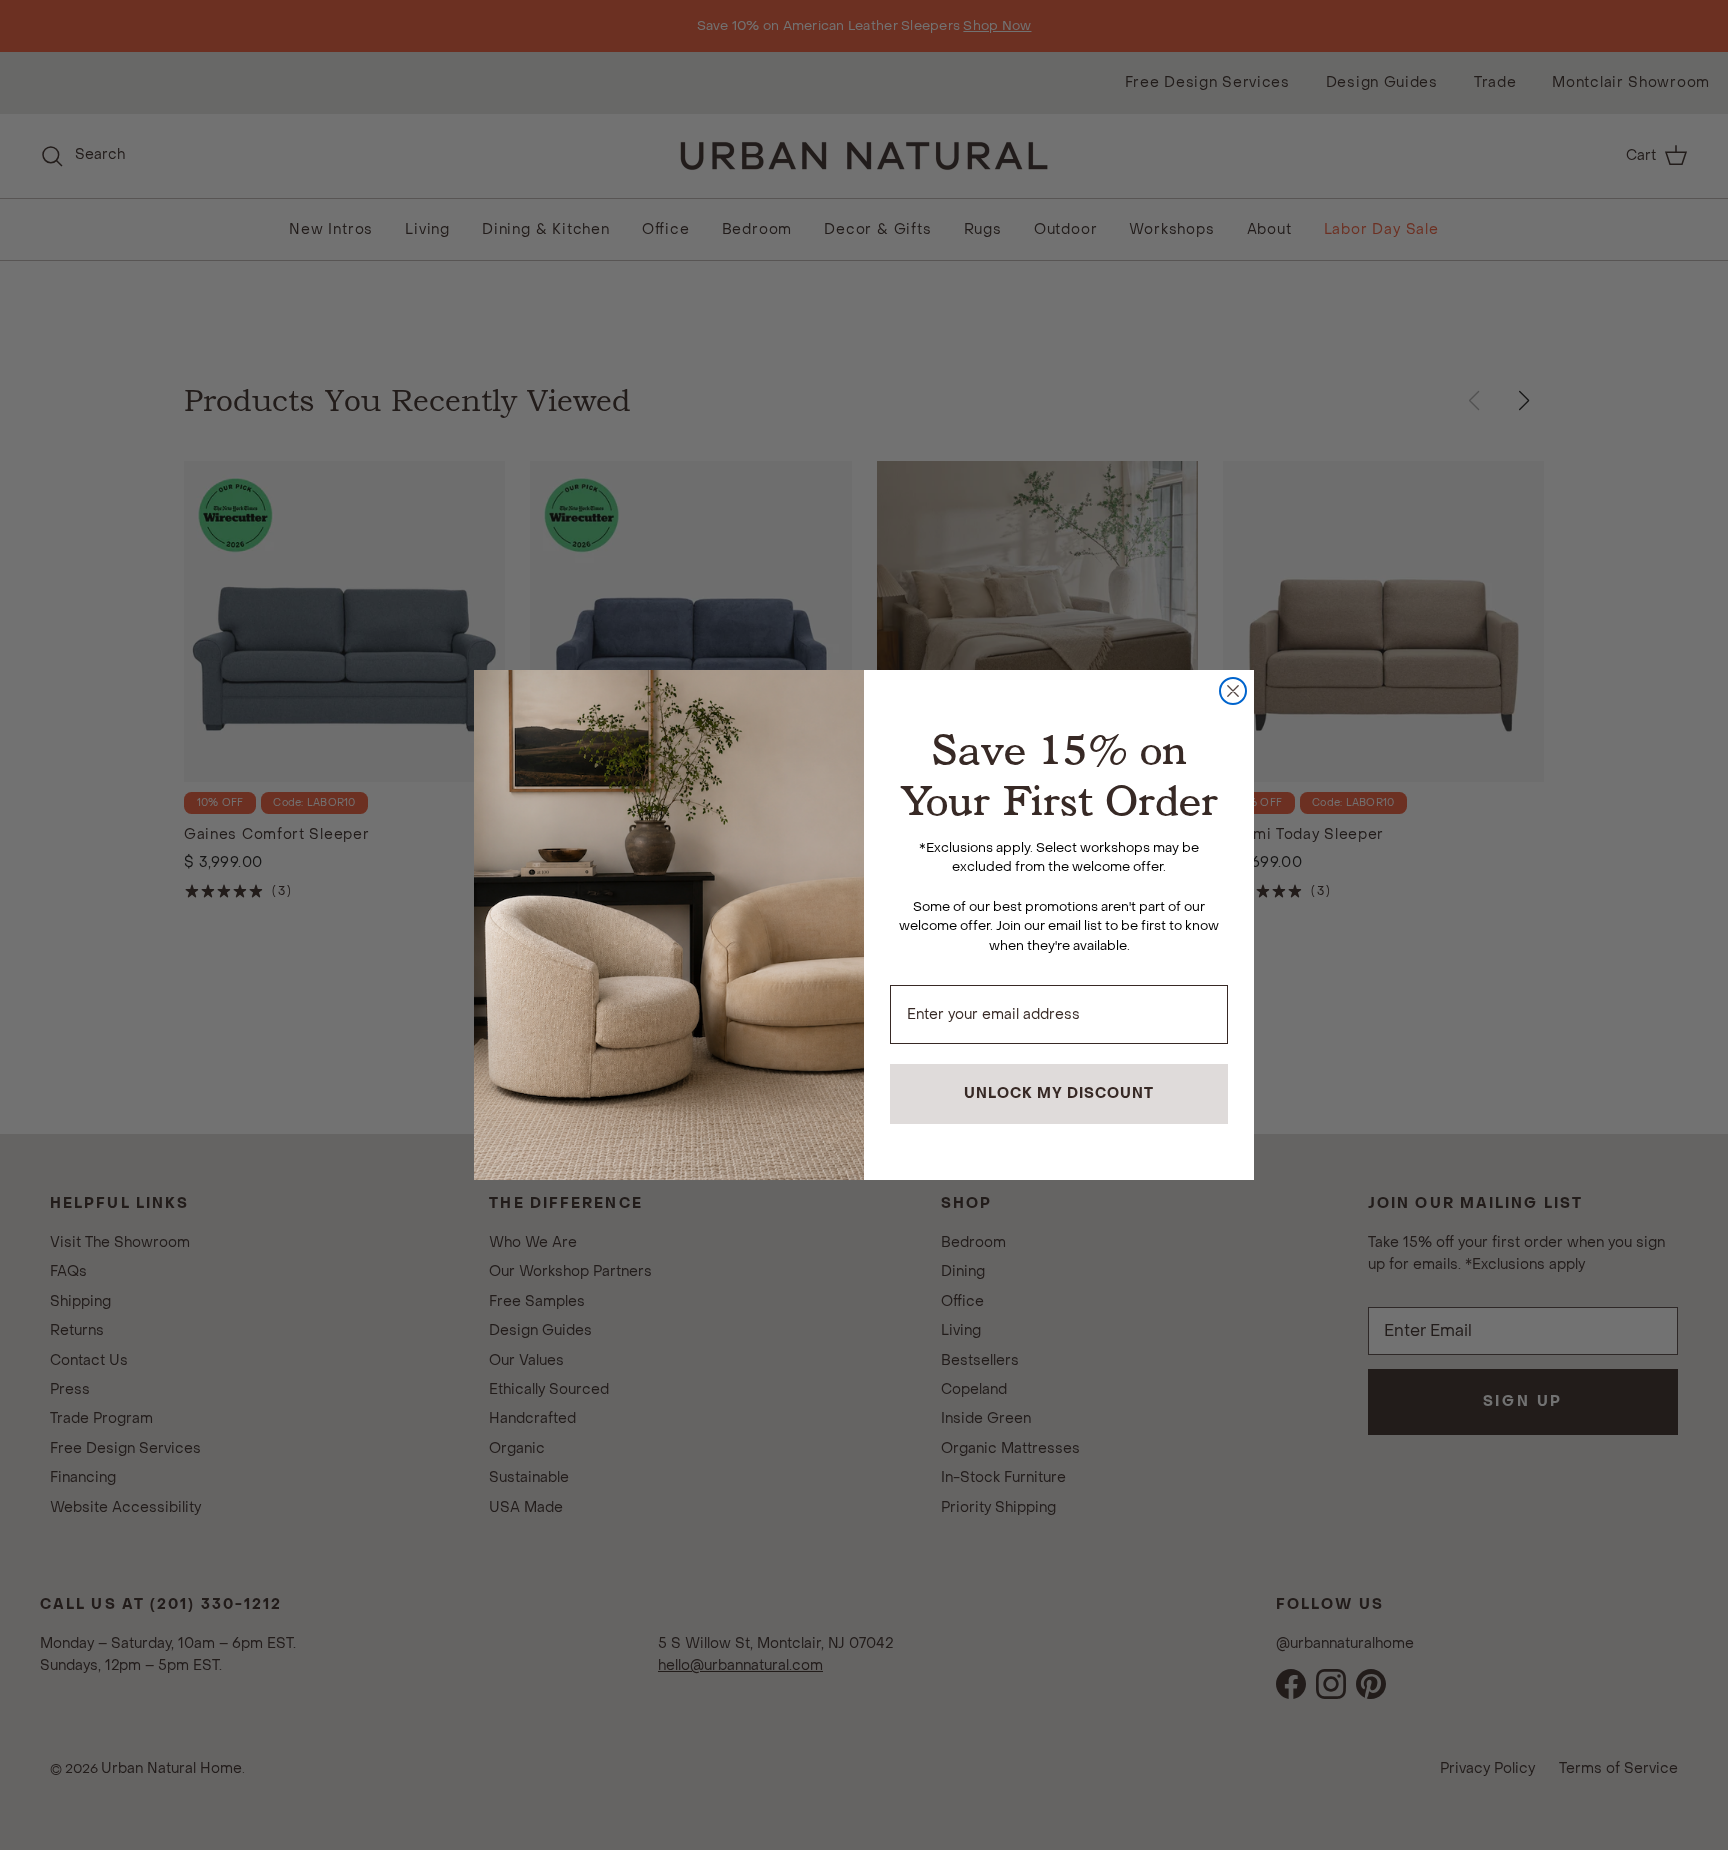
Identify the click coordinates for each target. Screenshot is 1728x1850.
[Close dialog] (1233, 691)
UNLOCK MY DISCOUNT (1059, 1093)
